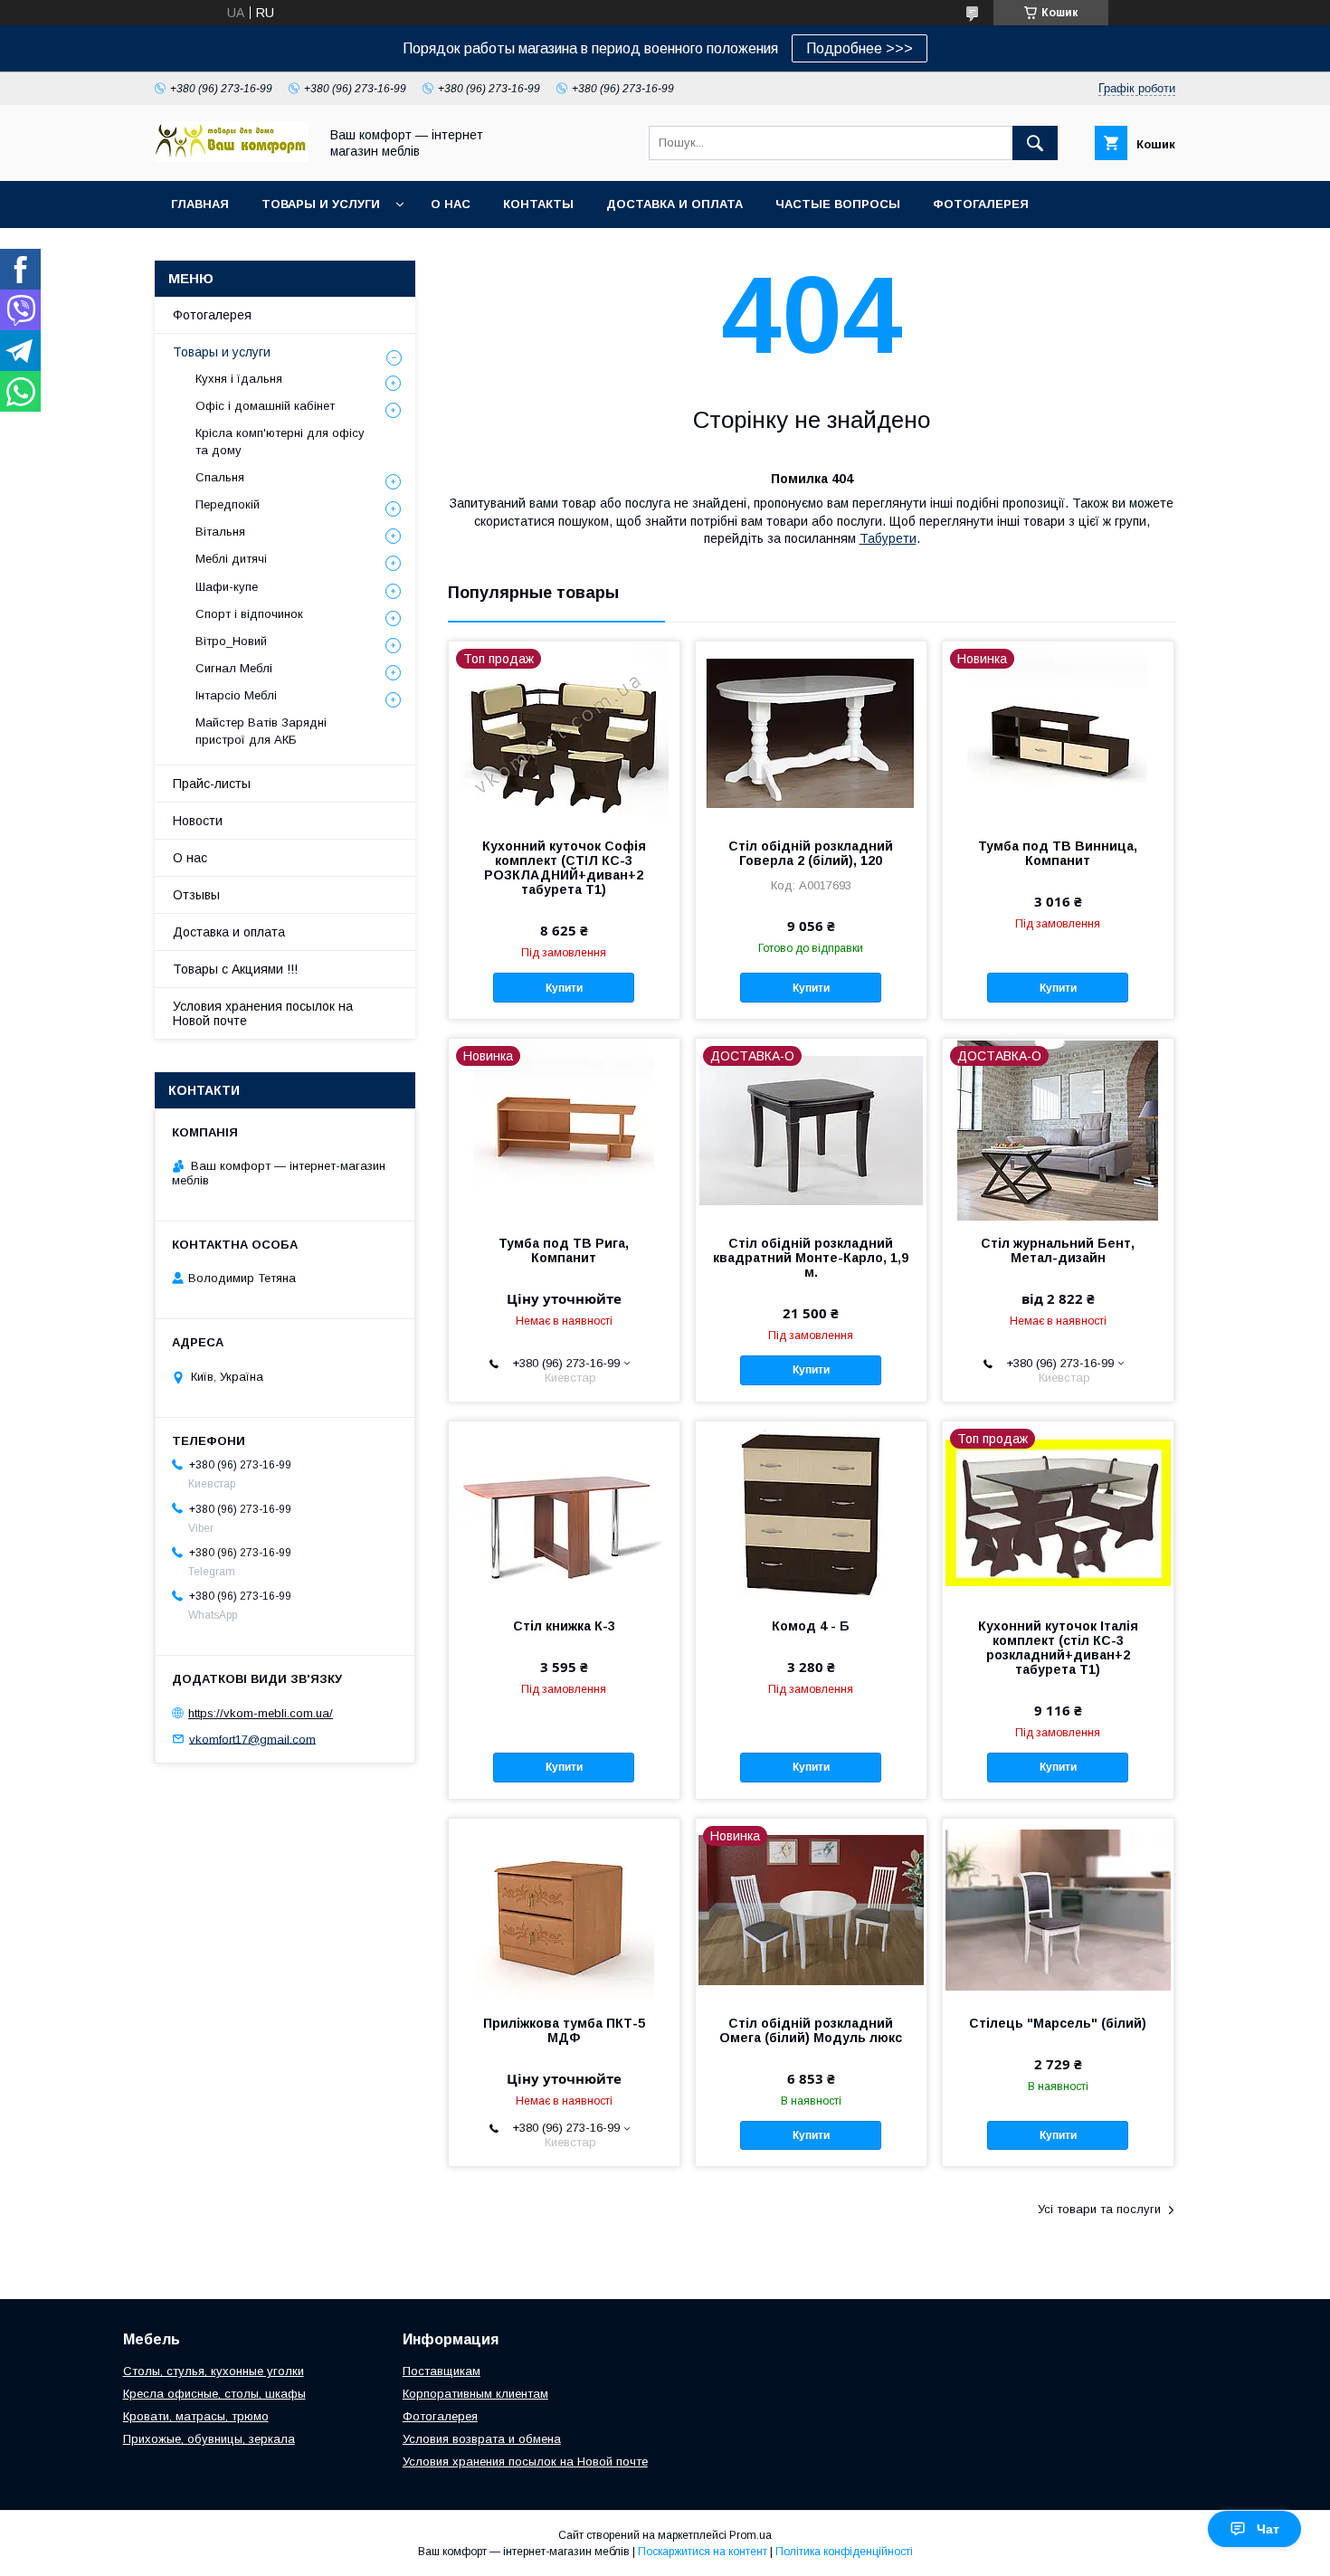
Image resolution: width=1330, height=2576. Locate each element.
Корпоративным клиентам (475, 2394)
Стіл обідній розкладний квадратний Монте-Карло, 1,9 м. (811, 1258)
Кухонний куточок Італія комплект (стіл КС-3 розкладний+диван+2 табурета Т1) (1058, 1648)
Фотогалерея (981, 204)
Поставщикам (442, 2371)
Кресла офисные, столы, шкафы (214, 2394)
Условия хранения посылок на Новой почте (263, 1013)
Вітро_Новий (231, 641)
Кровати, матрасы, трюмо (196, 2416)
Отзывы (196, 895)
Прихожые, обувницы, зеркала (209, 2439)
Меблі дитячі (231, 559)
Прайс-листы (212, 784)
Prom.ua (750, 2535)
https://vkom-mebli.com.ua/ (261, 1713)
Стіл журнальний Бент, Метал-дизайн (1058, 1250)
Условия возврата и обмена (482, 2439)
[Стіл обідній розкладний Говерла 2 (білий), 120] (811, 732)
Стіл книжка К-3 (564, 1626)
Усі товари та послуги (1099, 2209)
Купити (564, 988)
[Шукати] (1035, 143)
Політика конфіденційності (844, 2552)
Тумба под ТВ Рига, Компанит (564, 1250)
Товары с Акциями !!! (235, 969)
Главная (200, 204)
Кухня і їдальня (239, 379)
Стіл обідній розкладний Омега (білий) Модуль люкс (811, 2030)
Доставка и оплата (674, 204)
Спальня (220, 477)
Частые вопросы (838, 204)
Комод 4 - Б (811, 1626)
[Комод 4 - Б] (811, 1512)
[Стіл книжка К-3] (564, 1512)
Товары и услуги (321, 204)
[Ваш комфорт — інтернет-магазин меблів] (232, 157)
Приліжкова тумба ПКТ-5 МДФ (564, 2030)
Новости (198, 821)
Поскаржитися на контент (703, 2552)
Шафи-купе (227, 587)
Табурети (888, 538)
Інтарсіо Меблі (236, 695)
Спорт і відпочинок (249, 614)
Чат (1268, 2529)
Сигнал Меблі (234, 668)
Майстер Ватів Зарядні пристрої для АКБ (261, 731)
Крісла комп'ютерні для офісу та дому (280, 441)
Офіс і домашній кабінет (265, 406)
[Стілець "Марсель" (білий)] (1058, 1909)
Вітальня (220, 532)
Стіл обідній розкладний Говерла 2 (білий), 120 (811, 853)
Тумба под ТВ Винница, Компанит (1058, 853)
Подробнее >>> (860, 48)
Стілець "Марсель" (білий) (1058, 2023)
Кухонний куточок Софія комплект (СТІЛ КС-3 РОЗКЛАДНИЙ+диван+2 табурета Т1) (564, 868)
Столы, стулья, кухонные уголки (214, 2371)
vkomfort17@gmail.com (252, 1739)
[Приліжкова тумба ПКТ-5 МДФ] (564, 1909)
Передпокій (228, 504)
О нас (451, 204)
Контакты (538, 204)
